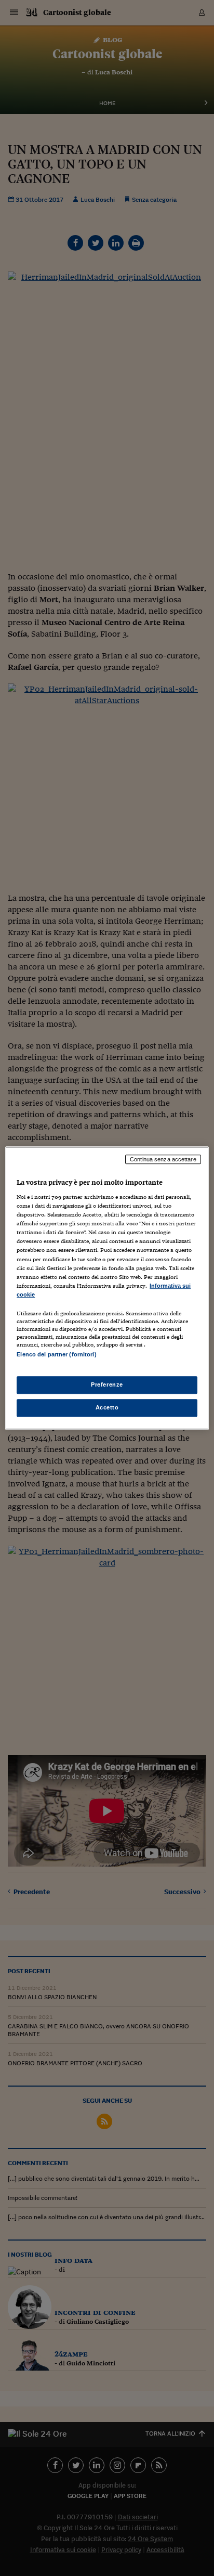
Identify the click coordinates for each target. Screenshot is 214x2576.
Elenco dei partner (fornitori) (56, 1354)
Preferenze (107, 1384)
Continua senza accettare (163, 1159)
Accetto (107, 1407)
